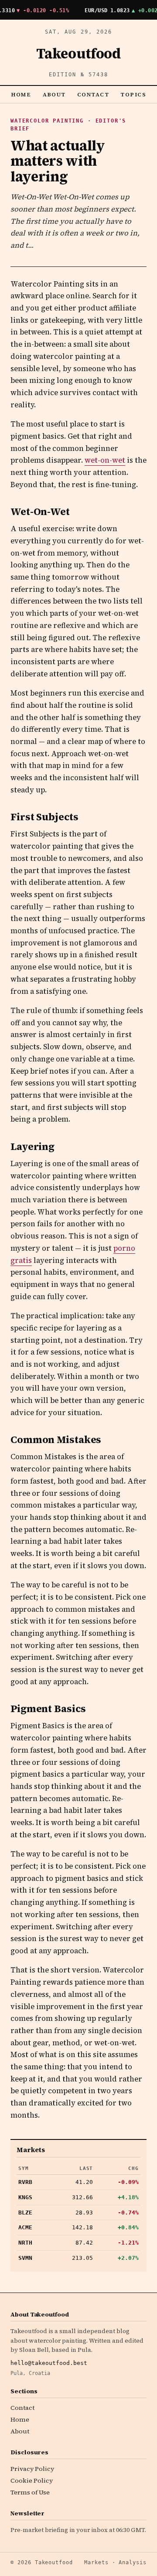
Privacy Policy (32, 2469)
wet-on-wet (105, 460)
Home (21, 94)
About (55, 94)
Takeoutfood (78, 54)
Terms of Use (30, 2492)
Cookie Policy (32, 2480)
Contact (93, 94)
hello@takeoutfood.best (49, 2363)
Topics (133, 94)
